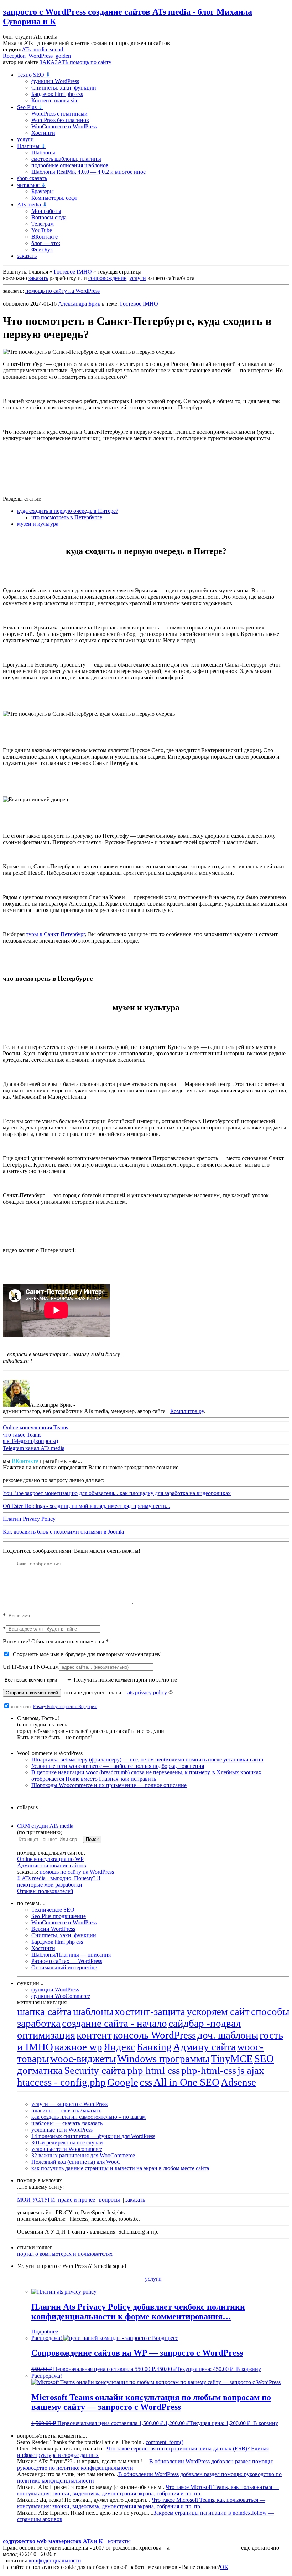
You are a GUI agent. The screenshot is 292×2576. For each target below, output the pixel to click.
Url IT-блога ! (31, 1667)
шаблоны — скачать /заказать (67, 2123)
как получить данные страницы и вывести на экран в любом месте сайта (120, 2168)
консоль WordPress (155, 2035)
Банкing (154, 2047)
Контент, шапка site (55, 100)
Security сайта (95, 2070)
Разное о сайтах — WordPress (67, 1961)
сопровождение (107, 278)
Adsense (238, 2082)
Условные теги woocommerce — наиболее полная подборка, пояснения (118, 1766)
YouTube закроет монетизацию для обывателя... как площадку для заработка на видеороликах (117, 1493)
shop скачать (32, 178)
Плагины (31, 146)
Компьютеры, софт (54, 198)
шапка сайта (44, 2011)
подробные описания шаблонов (70, 165)
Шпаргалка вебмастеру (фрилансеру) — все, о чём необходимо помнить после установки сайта (147, 1759)
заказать (27, 256)
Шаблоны (43, 152)
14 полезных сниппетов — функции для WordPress (93, 2136)
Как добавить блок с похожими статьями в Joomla (63, 1532)
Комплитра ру (187, 1411)
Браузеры (43, 191)
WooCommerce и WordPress (64, 126)
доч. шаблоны (228, 2035)
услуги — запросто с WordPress (69, 2104)
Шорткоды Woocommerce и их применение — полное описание (109, 1785)
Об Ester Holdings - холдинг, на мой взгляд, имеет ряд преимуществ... (87, 1506)
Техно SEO (34, 75)
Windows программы (163, 2059)
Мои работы (46, 211)
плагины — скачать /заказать (66, 2110)
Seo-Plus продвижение (59, 1916)
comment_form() (165, 2442)
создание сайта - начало (114, 2023)
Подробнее (45, 2332)
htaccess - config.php (61, 2082)
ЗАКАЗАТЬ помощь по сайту (75, 62)
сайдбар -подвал (205, 2023)
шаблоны (93, 2011)
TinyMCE (232, 2059)
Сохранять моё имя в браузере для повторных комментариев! (86, 1654)
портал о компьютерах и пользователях (65, 2254)
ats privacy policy (147, 1692)
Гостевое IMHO (73, 272)
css (146, 2082)
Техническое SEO (53, 1910)
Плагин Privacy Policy (29, 1519)
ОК (224, 2567)
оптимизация (46, 2035)
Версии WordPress (53, 1929)
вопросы (109, 2200)
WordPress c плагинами (59, 114)
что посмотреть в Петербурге (67, 517)
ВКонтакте (45, 237)
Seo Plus (30, 107)
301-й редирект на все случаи (67, 2143)
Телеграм (43, 224)
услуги (25, 139)
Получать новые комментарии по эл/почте (125, 1680)
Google (123, 2082)
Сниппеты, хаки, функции (64, 88)
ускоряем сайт (218, 2011)
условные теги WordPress (62, 2130)
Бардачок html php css (57, 94)
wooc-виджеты (83, 2059)
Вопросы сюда (49, 217)
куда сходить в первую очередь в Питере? (68, 511)
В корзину (249, 2369)
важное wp (78, 2047)
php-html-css (209, 2070)
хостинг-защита (150, 2011)
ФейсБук (42, 249)
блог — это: (46, 243)
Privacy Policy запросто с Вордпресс (65, 1707)
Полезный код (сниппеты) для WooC (76, 2162)
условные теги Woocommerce (67, 2149)
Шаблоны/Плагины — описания (71, 1955)
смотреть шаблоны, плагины (66, 159)
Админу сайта (204, 2047)
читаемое (31, 185)
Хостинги (43, 133)
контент (94, 2035)
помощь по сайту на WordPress (62, 291)
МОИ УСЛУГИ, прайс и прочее (56, 2200)
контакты (119, 2541)
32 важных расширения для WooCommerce (83, 2155)
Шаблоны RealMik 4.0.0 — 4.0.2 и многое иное (88, 172)
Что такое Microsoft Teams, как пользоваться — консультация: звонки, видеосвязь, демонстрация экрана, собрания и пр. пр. (148, 2490)
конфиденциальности (55, 2560)
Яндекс (119, 2047)
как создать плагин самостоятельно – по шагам (88, 2117)
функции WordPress (55, 81)
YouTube (42, 230)
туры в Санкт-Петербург (56, 934)
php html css (153, 2070)
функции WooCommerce (61, 1996)
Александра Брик (79, 304)
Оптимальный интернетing (64, 1967)
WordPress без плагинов (60, 120)
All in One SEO (186, 2082)
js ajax (251, 2070)
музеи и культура (38, 524)
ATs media (32, 205)
